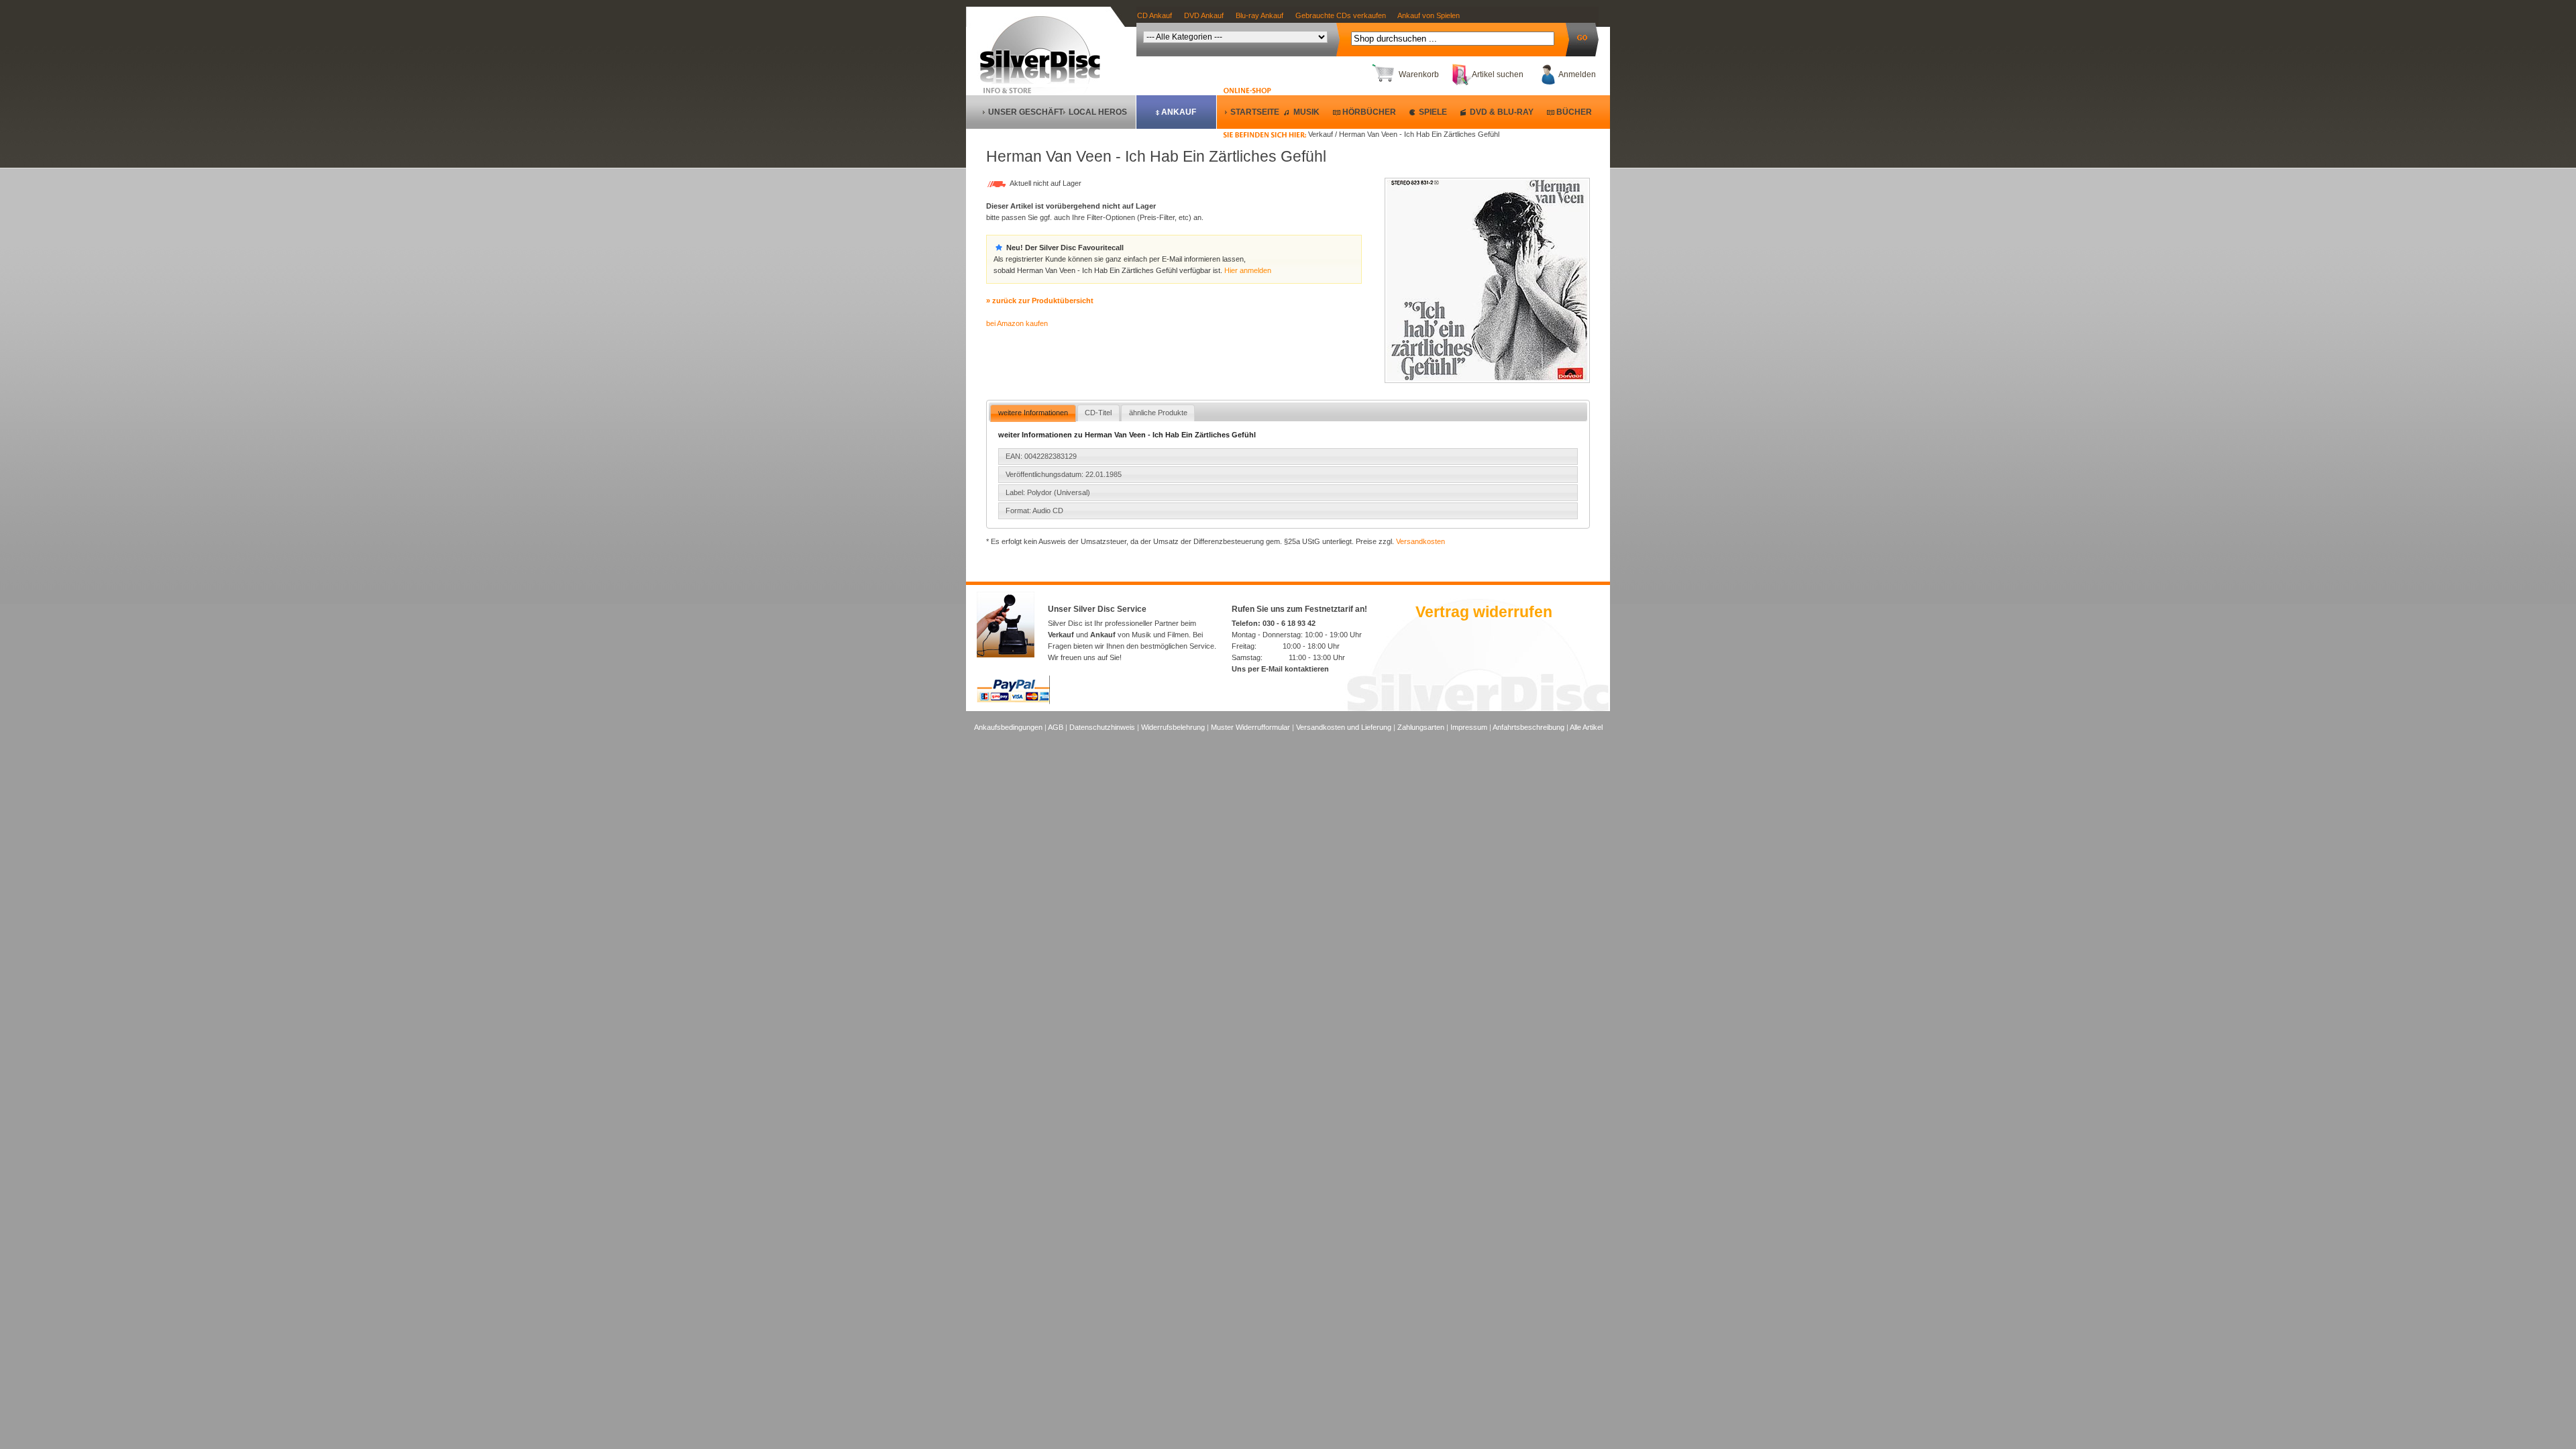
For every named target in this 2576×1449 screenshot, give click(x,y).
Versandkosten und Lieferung (1344, 727)
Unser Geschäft (1026, 112)
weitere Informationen (1033, 413)
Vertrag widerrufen (1484, 612)
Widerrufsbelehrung (1173, 727)
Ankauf (1179, 112)
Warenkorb (1419, 74)
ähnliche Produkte (1158, 413)
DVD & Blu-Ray (1502, 112)
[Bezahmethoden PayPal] (1013, 702)
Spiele (1433, 112)
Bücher (1574, 112)
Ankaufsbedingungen (1008, 727)
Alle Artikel (1586, 727)
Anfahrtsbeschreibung (1528, 727)
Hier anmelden (1248, 270)
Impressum (1469, 727)
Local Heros (1098, 112)
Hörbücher (1369, 112)
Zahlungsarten (1421, 727)
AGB (1056, 727)
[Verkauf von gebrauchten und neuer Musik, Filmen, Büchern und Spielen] (1045, 81)
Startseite (1255, 112)
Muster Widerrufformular (1250, 727)
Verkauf (1061, 635)
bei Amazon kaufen (1017, 323)
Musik (1306, 112)
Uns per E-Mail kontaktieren (1280, 669)
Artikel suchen (1498, 74)
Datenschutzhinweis (1102, 727)
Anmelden (1577, 74)
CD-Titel (1098, 413)
